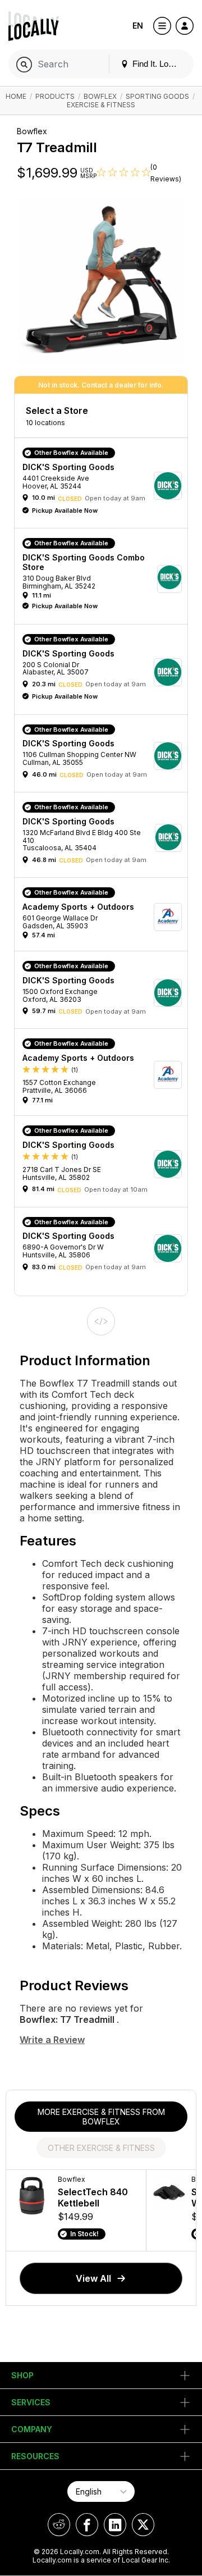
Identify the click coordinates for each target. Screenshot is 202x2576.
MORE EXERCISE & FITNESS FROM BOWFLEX (101, 2117)
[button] (105, 486)
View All (93, 2278)
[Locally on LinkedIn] (115, 2525)
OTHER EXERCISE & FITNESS (101, 2148)
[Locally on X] (143, 2525)
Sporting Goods (157, 96)
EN (138, 26)
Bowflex (100, 96)
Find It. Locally (158, 64)
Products (55, 96)
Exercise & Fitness (101, 105)
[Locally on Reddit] (59, 2525)
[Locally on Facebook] (87, 2525)
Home (16, 96)
